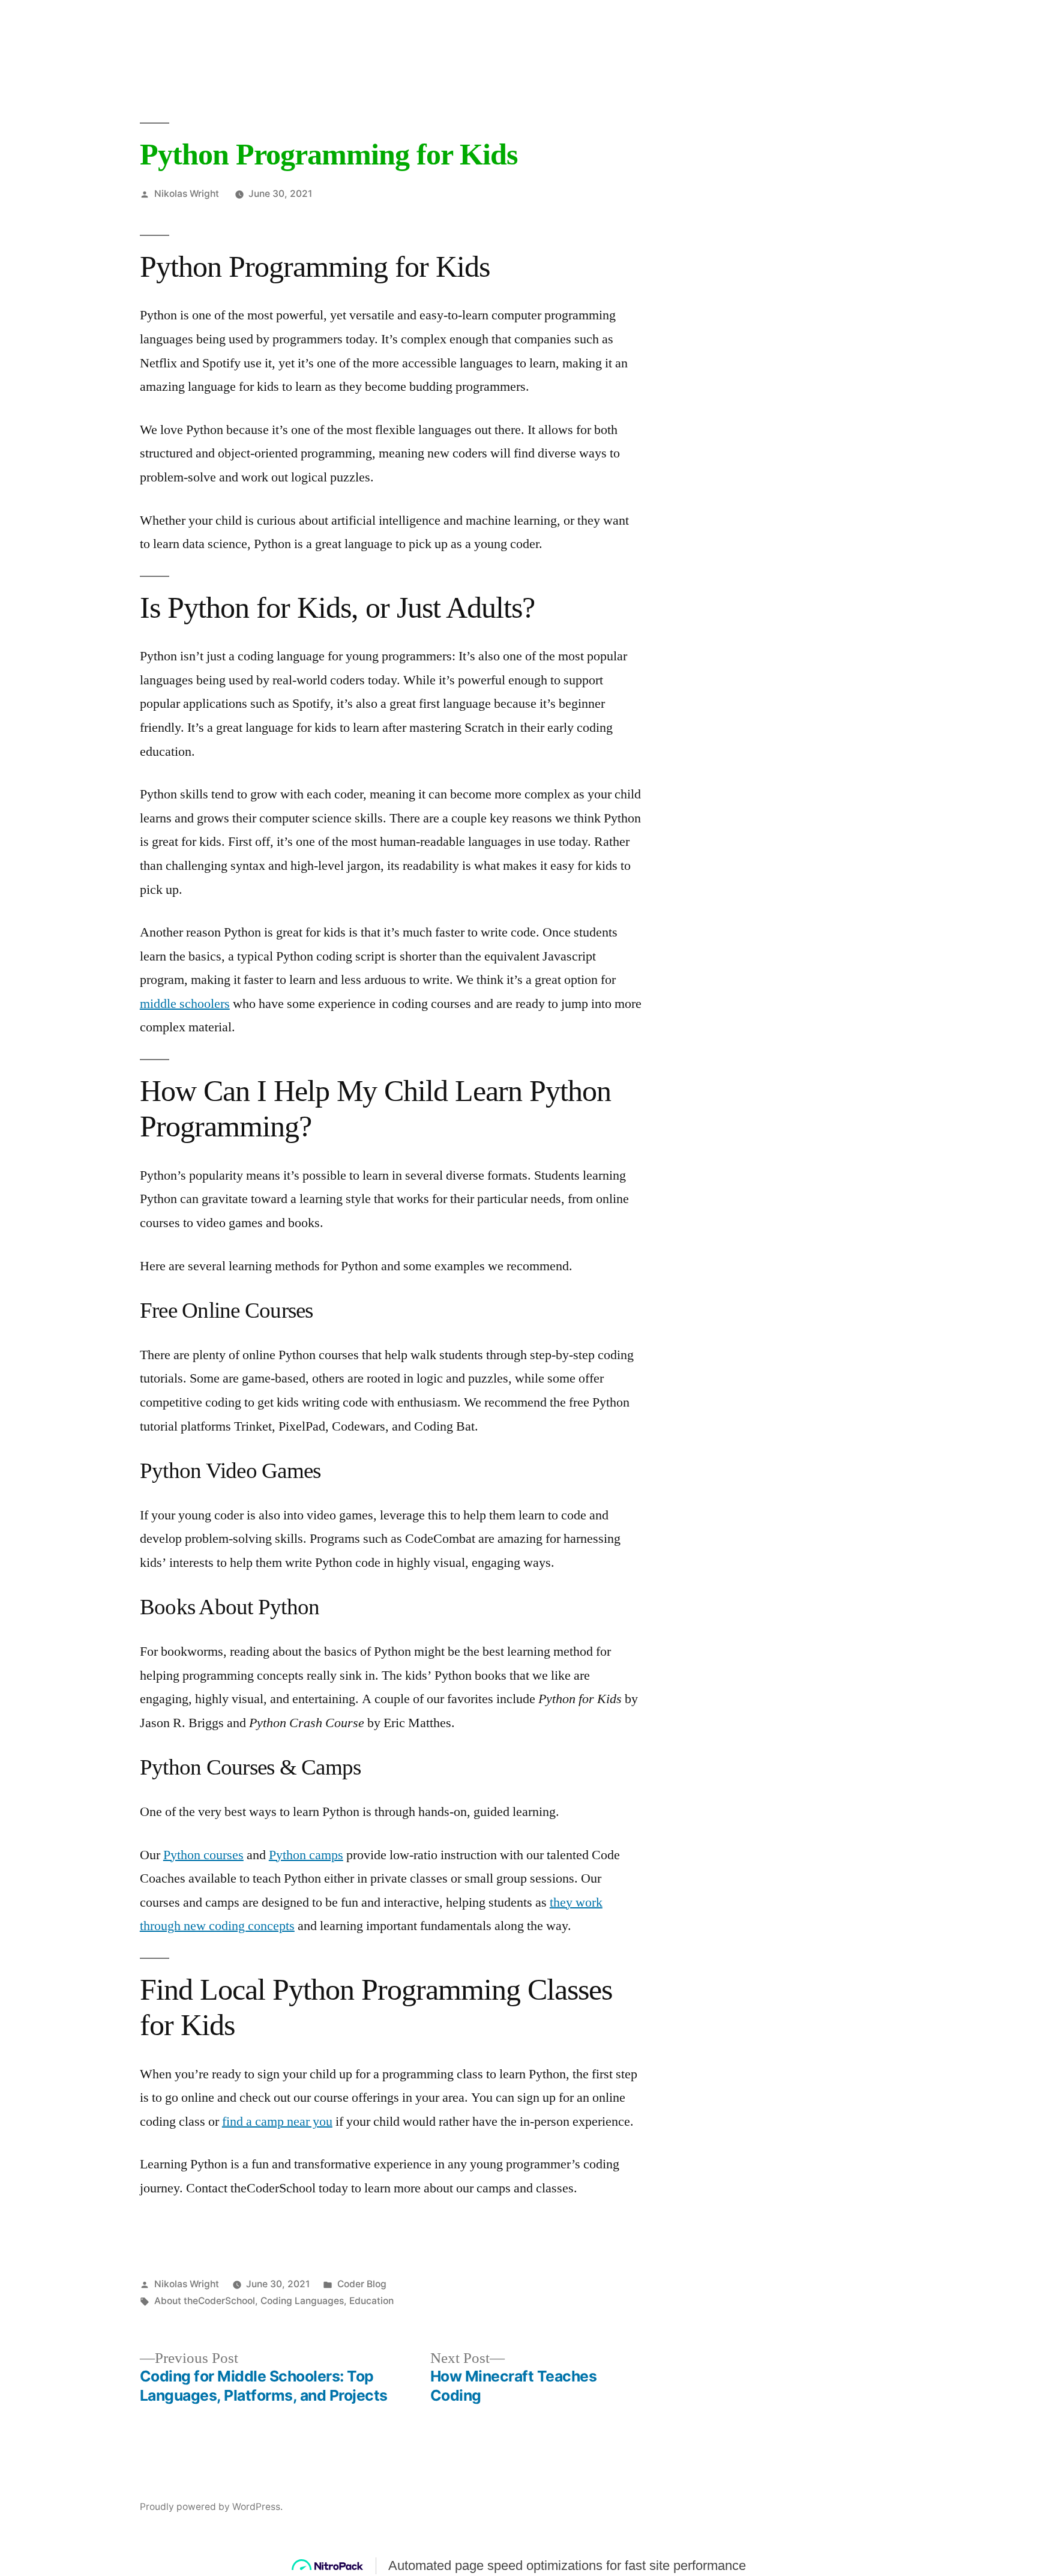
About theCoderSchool (205, 2301)
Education (371, 2301)
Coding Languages (302, 2301)
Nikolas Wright (187, 194)
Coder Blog (362, 2284)
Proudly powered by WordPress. (211, 2507)
